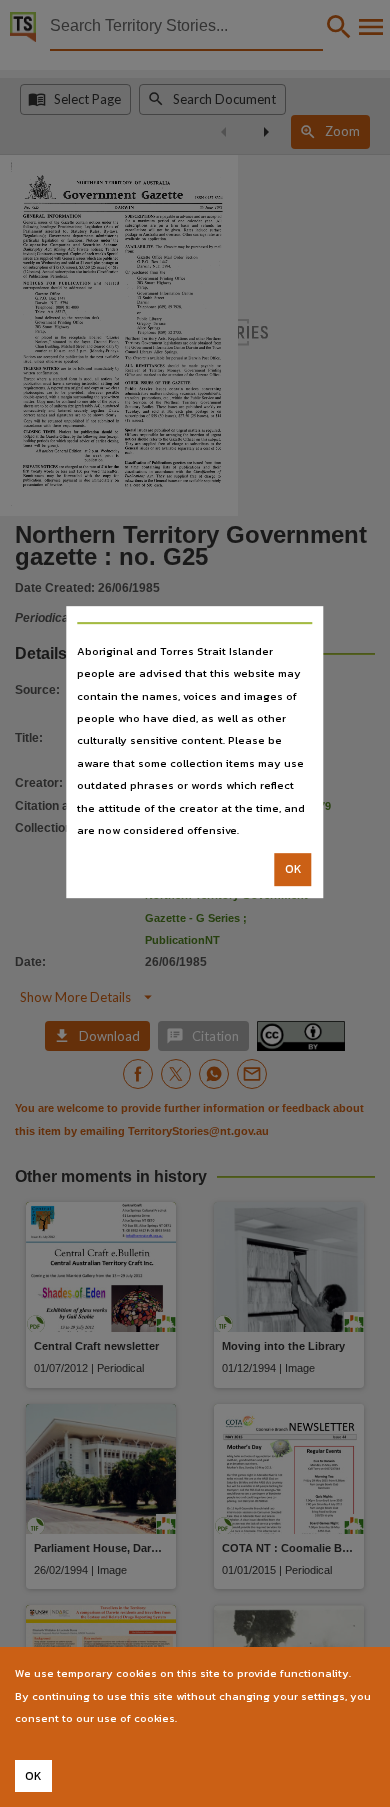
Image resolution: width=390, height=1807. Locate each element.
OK (293, 870)
